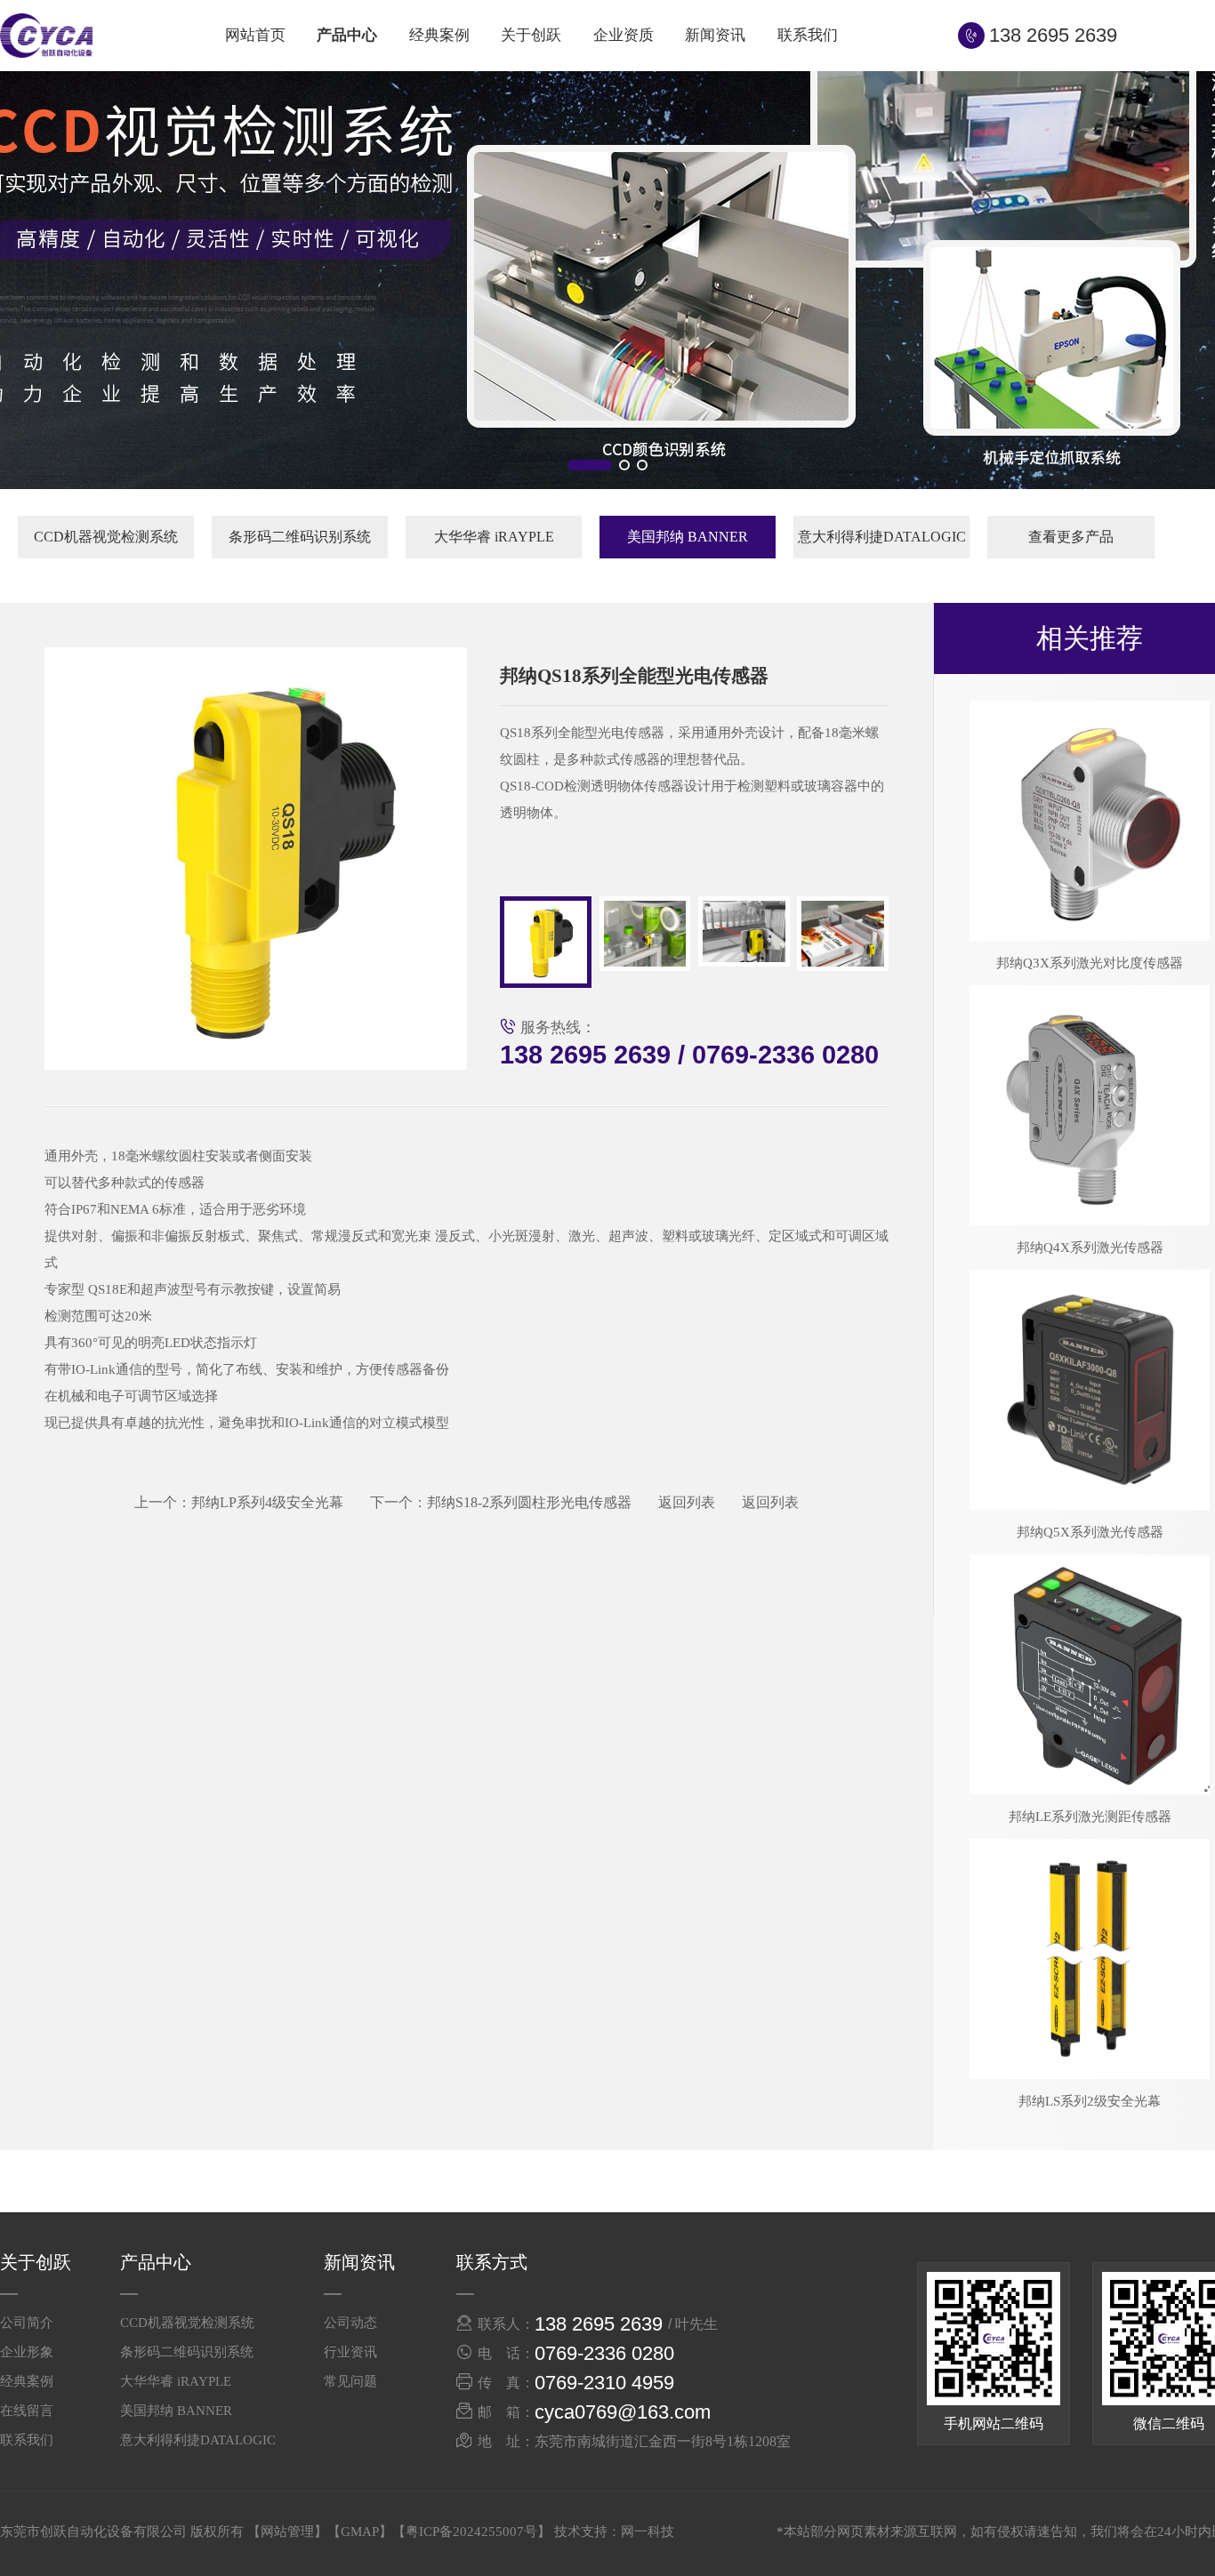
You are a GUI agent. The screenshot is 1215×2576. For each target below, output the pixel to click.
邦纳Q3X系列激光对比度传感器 (1090, 963)
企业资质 (624, 35)
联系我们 (808, 35)
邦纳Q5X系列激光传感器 (1090, 1532)
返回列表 (687, 1502)
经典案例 (439, 35)
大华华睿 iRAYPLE (494, 537)
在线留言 (27, 2411)
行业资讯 (350, 2352)
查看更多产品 (1071, 537)
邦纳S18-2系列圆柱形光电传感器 (501, 1502)
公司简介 (27, 2323)
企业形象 (27, 2352)
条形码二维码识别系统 (300, 537)
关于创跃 (531, 35)
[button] (590, 465)
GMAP (360, 2532)
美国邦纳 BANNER (688, 537)
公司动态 (350, 2323)
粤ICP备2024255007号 (471, 2532)
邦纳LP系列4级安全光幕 (239, 1502)
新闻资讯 (715, 35)
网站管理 (287, 2532)
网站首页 (255, 35)
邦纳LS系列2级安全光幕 (1090, 2101)
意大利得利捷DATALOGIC (882, 537)
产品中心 (347, 35)
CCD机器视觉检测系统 (106, 537)
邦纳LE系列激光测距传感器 (1090, 1817)
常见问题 (350, 2381)
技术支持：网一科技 (614, 2532)
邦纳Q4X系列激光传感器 (1090, 1248)
